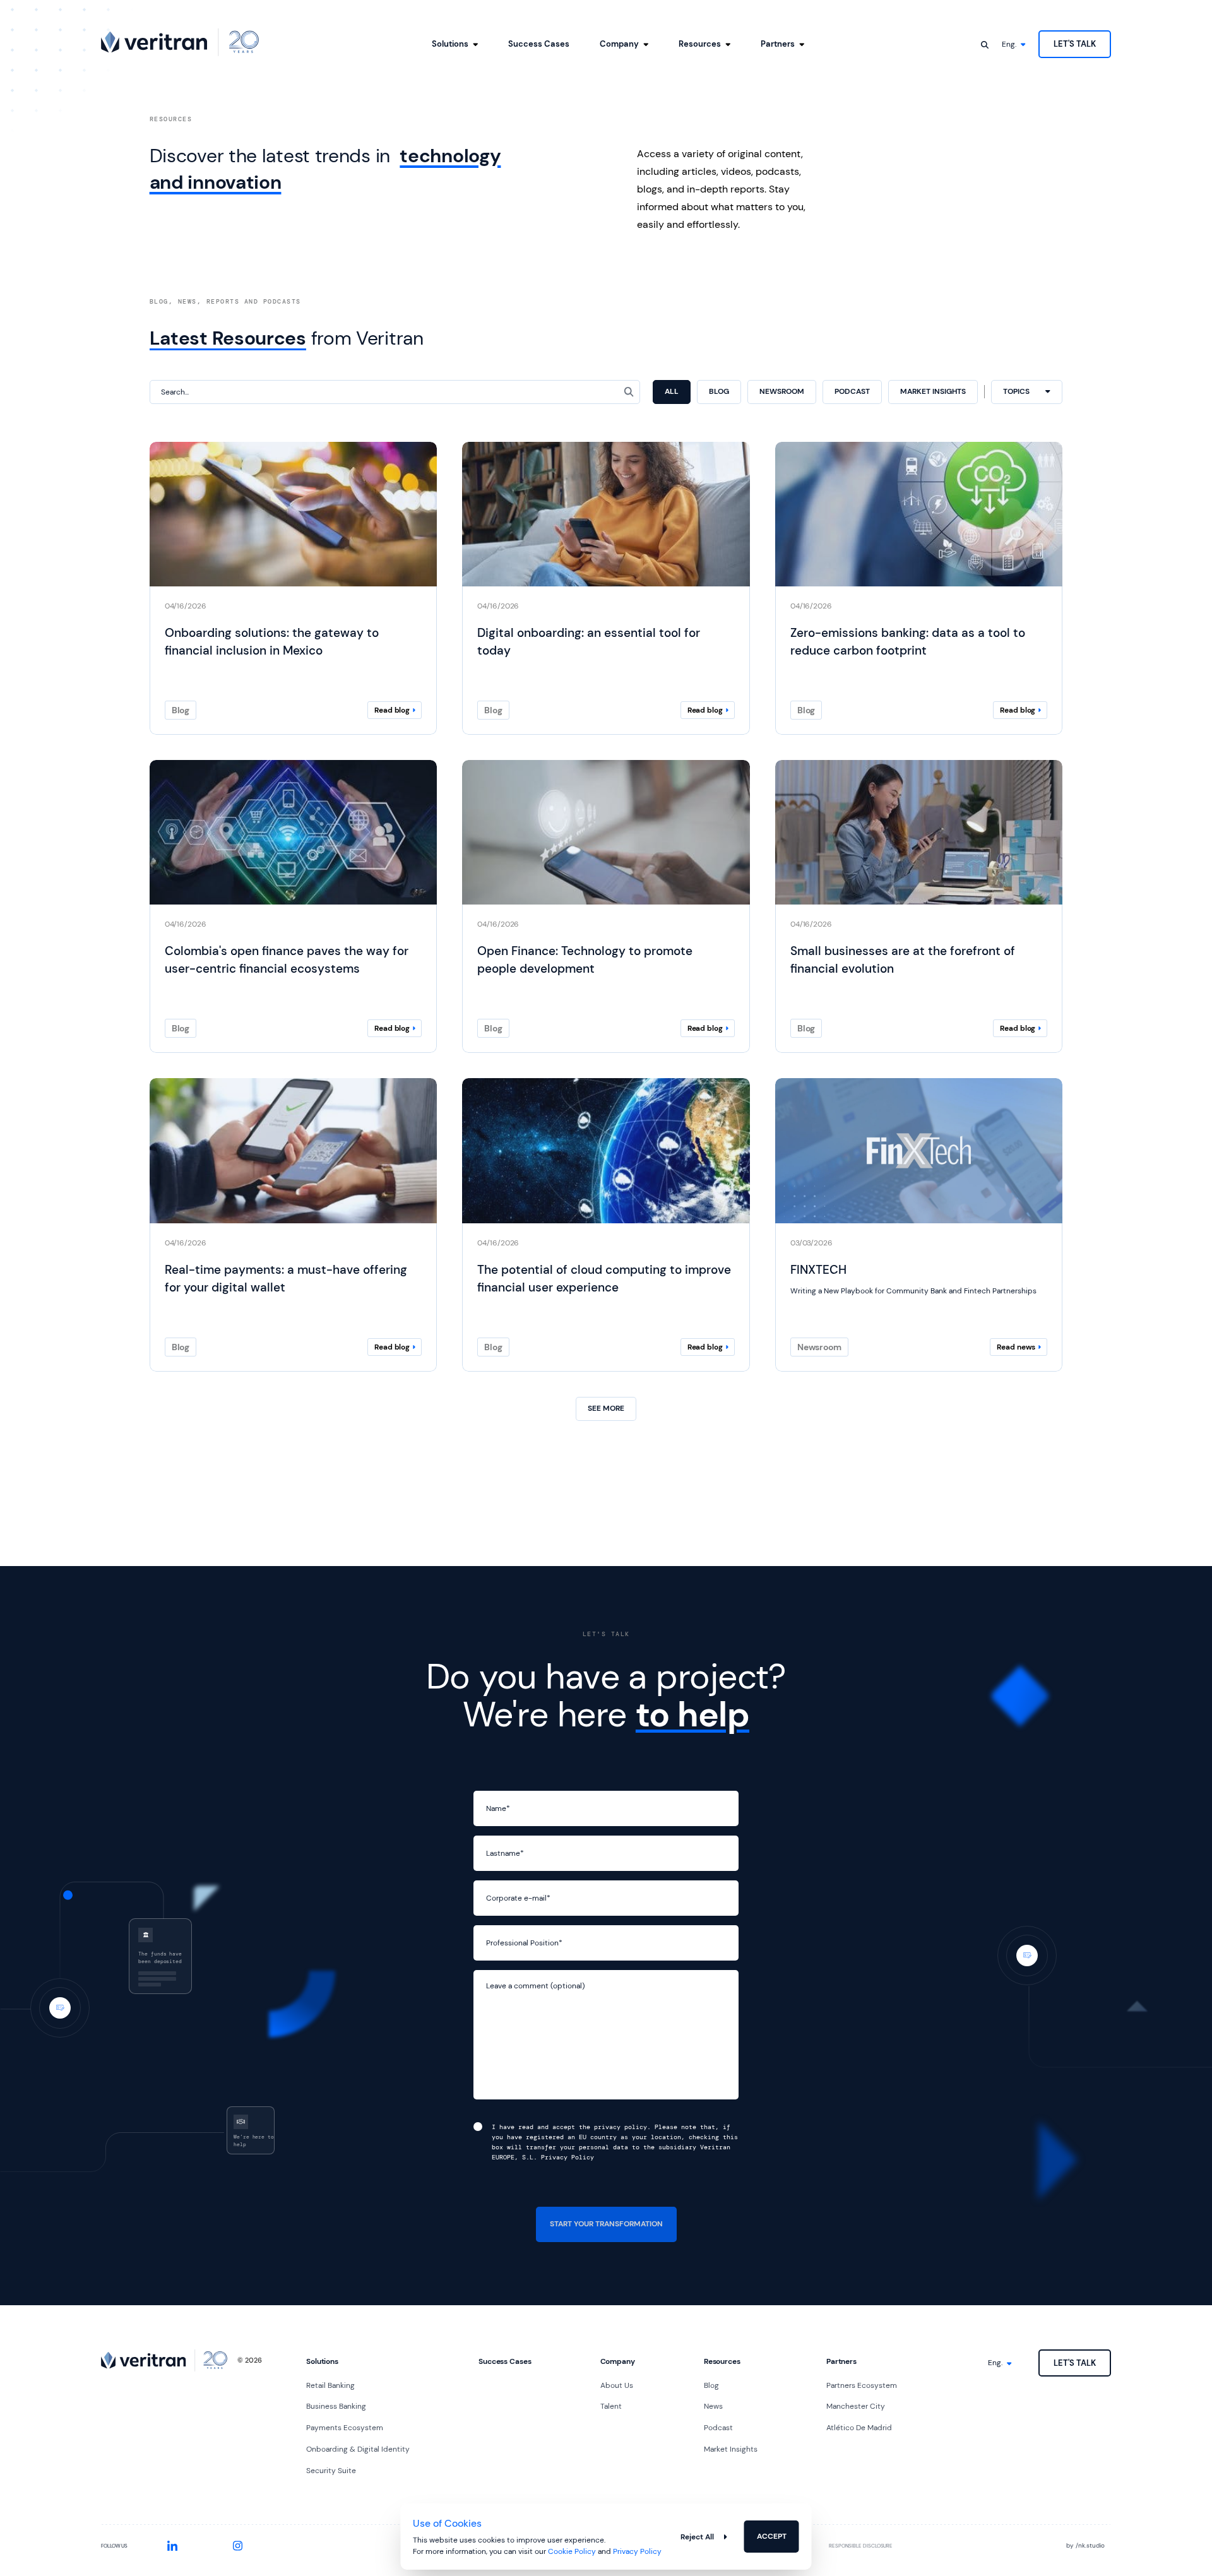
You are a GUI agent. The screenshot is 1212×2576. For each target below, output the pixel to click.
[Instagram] (238, 2546)
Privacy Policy (637, 2551)
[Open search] (985, 44)
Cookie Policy (572, 2551)
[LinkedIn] (172, 2546)
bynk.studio (1085, 2545)
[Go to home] (180, 42)
